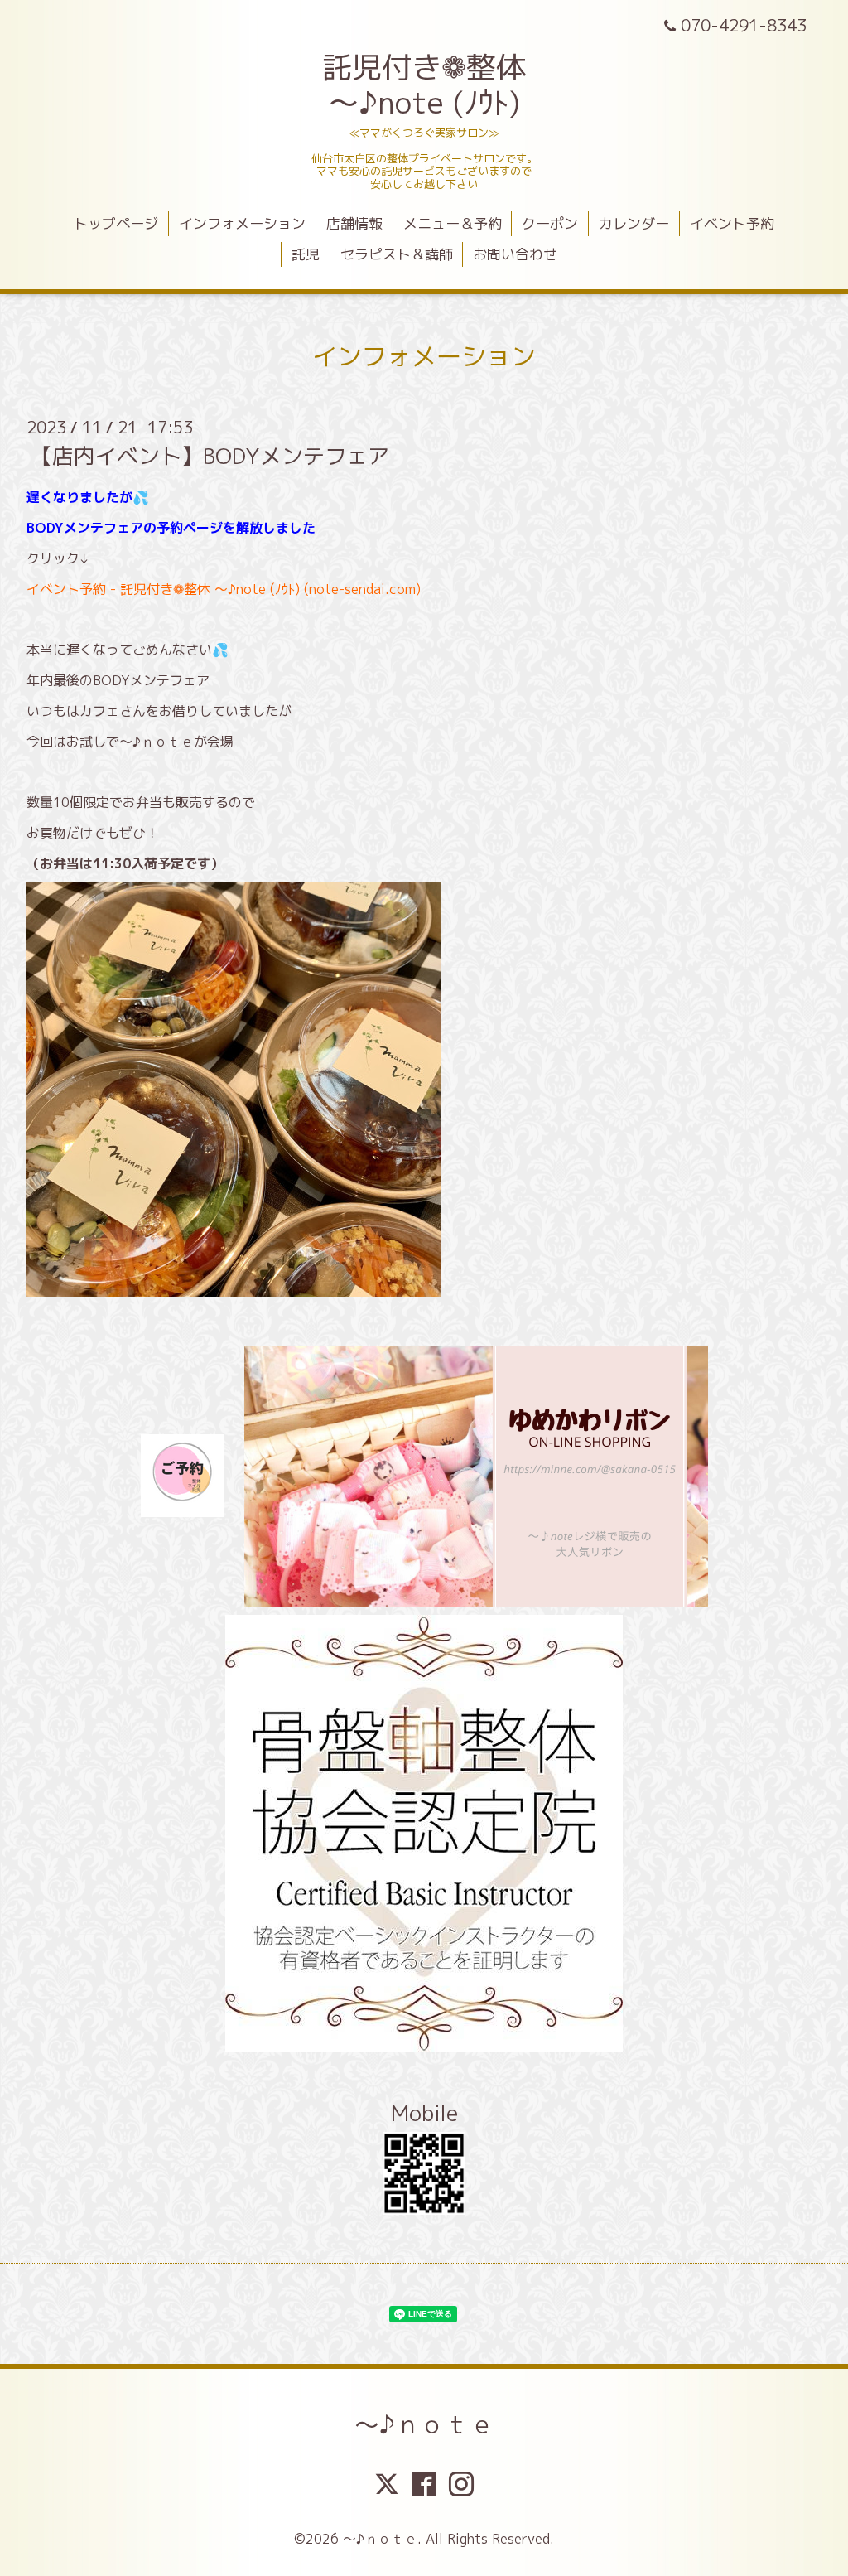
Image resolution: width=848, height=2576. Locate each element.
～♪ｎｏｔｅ (424, 2424)
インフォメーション (242, 223)
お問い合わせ (515, 254)
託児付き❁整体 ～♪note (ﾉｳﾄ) (424, 85)
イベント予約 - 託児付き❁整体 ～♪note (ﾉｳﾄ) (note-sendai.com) (224, 589)
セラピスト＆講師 (397, 254)
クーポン (550, 223)
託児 (306, 254)
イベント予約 (732, 223)
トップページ (116, 223)
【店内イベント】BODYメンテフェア (210, 456)
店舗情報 (354, 223)
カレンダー (634, 223)
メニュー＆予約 (453, 223)
